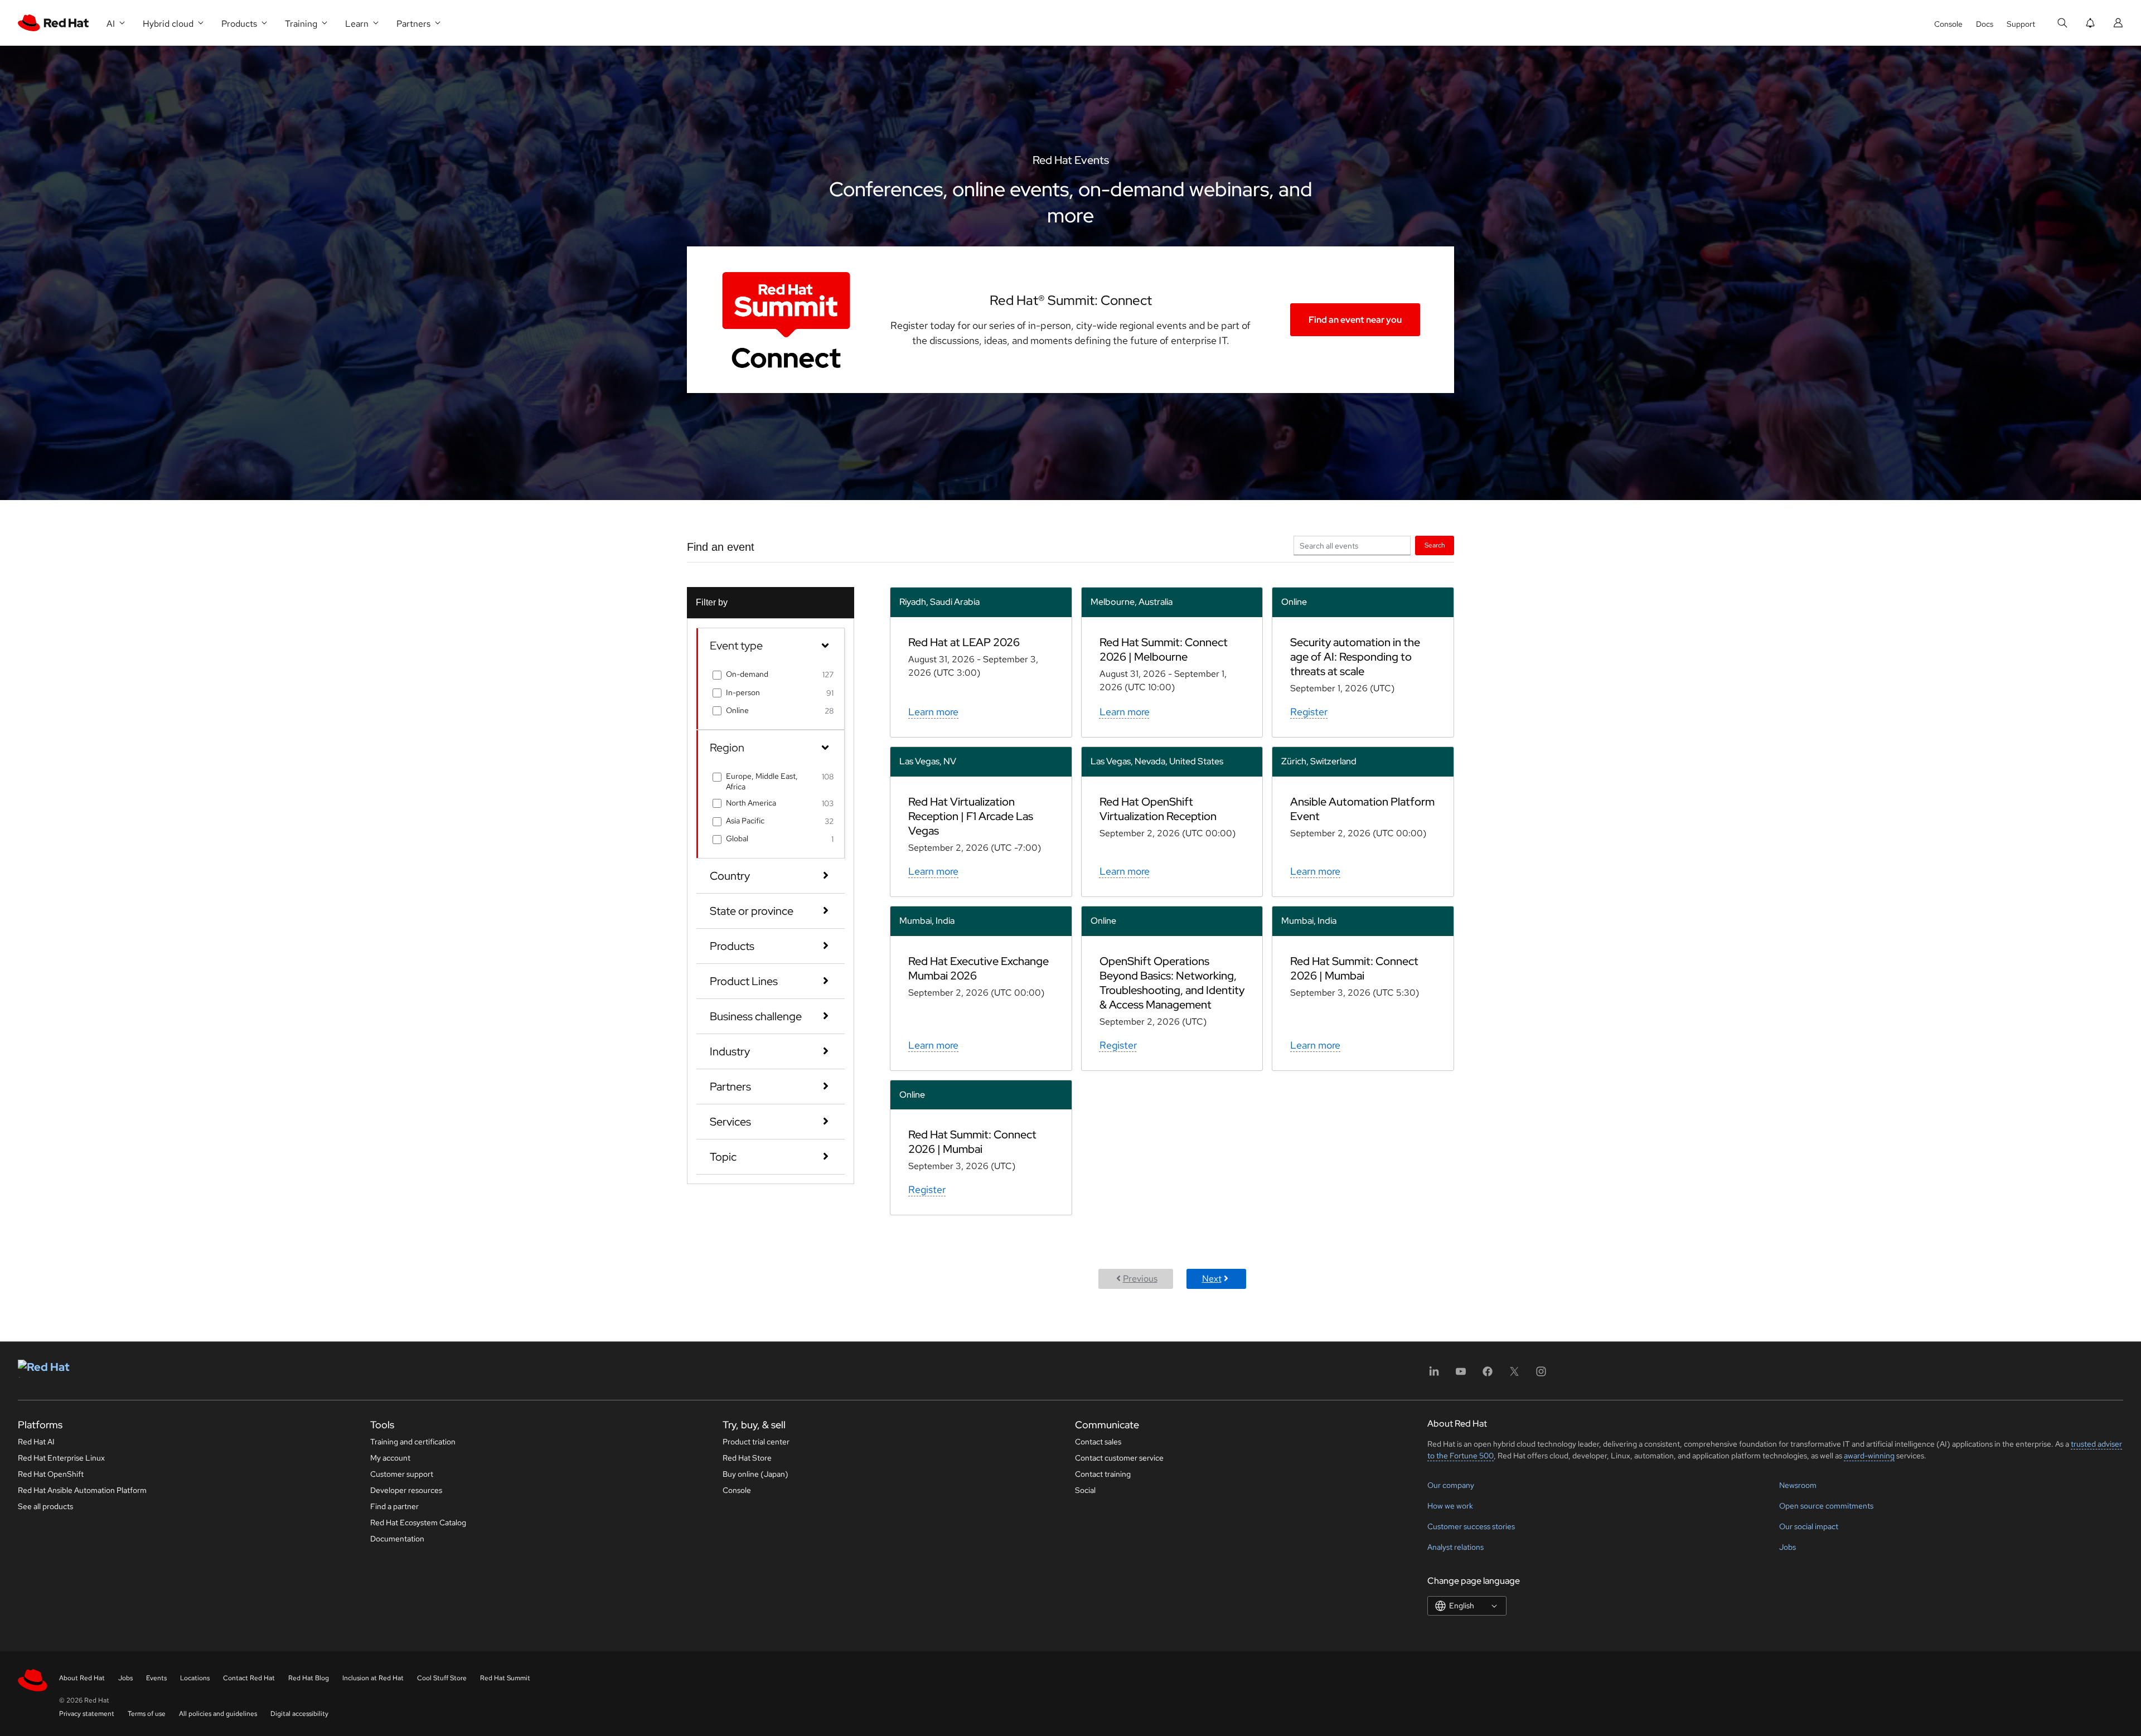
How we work (1450, 1506)
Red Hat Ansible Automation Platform (82, 1490)
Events (156, 1678)
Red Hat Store (747, 1458)
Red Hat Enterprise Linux (61, 1458)
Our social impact (1809, 1526)
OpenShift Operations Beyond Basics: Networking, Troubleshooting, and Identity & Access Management (1172, 983)
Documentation (397, 1539)
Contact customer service (1119, 1458)
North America (751, 803)
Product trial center (756, 1442)
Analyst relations (1455, 1547)
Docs (1985, 24)
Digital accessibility (299, 1714)
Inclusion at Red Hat (373, 1678)
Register (1309, 712)
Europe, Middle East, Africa (762, 781)
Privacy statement (87, 1714)
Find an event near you (1355, 320)
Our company (1451, 1485)
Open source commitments (1826, 1506)
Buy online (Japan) (755, 1474)
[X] (1514, 1375)
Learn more (933, 712)
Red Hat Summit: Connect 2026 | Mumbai (1354, 968)
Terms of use (147, 1714)
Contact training (1103, 1474)
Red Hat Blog (309, 1678)
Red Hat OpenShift (51, 1474)
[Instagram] (1541, 1375)
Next (1212, 1279)
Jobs (1788, 1547)
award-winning (1869, 1456)
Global (737, 838)
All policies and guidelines (218, 1714)
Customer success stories (1471, 1526)
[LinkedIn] (1434, 1375)
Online (737, 710)
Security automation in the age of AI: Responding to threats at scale (1355, 657)
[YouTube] (1461, 1375)
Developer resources (406, 1490)
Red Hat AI (36, 1442)
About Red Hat (82, 1678)
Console (1948, 24)
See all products (45, 1506)
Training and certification (413, 1442)
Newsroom (1798, 1485)
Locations (195, 1678)
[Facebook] (1488, 1375)
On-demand (747, 674)
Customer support (402, 1474)
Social (1085, 1490)
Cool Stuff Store (442, 1678)
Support (2021, 24)
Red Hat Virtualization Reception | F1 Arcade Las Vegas (971, 816)
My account (390, 1458)
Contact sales (1098, 1442)
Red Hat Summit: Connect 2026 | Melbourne (1164, 649)
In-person (743, 692)
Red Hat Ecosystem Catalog (418, 1522)
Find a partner (394, 1506)
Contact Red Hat (249, 1678)
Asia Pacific (745, 821)
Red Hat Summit (505, 1678)
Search (1435, 545)
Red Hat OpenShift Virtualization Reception (1158, 809)
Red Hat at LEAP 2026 (964, 642)
